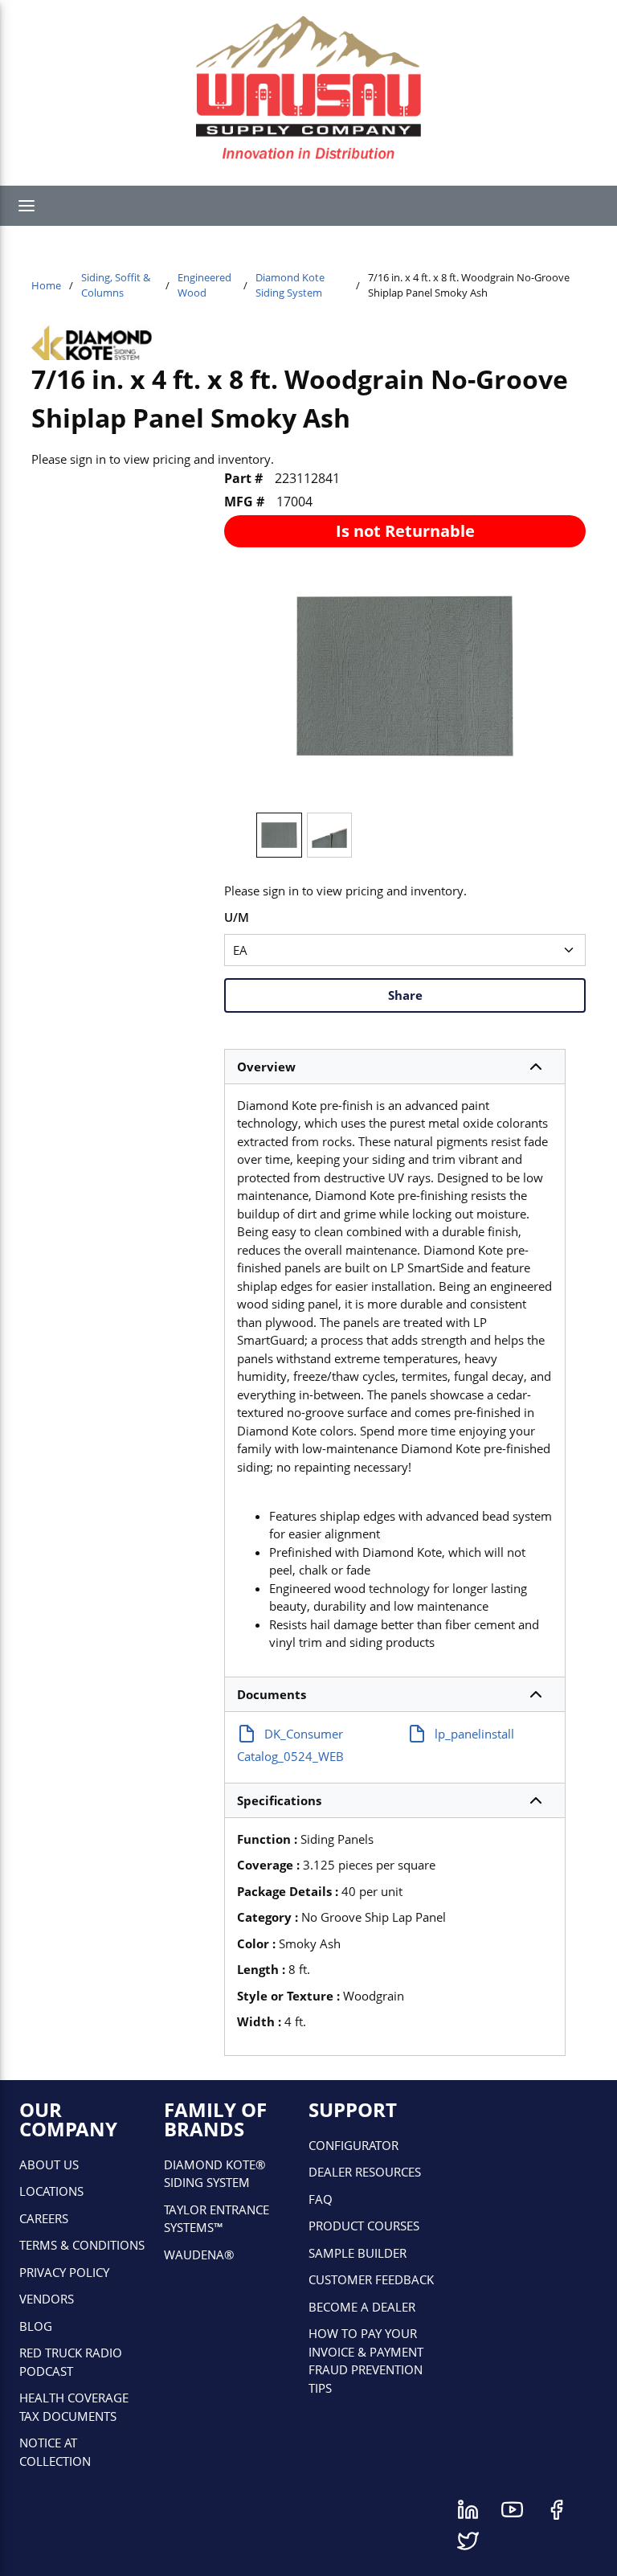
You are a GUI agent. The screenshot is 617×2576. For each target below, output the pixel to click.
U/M (237, 917)
